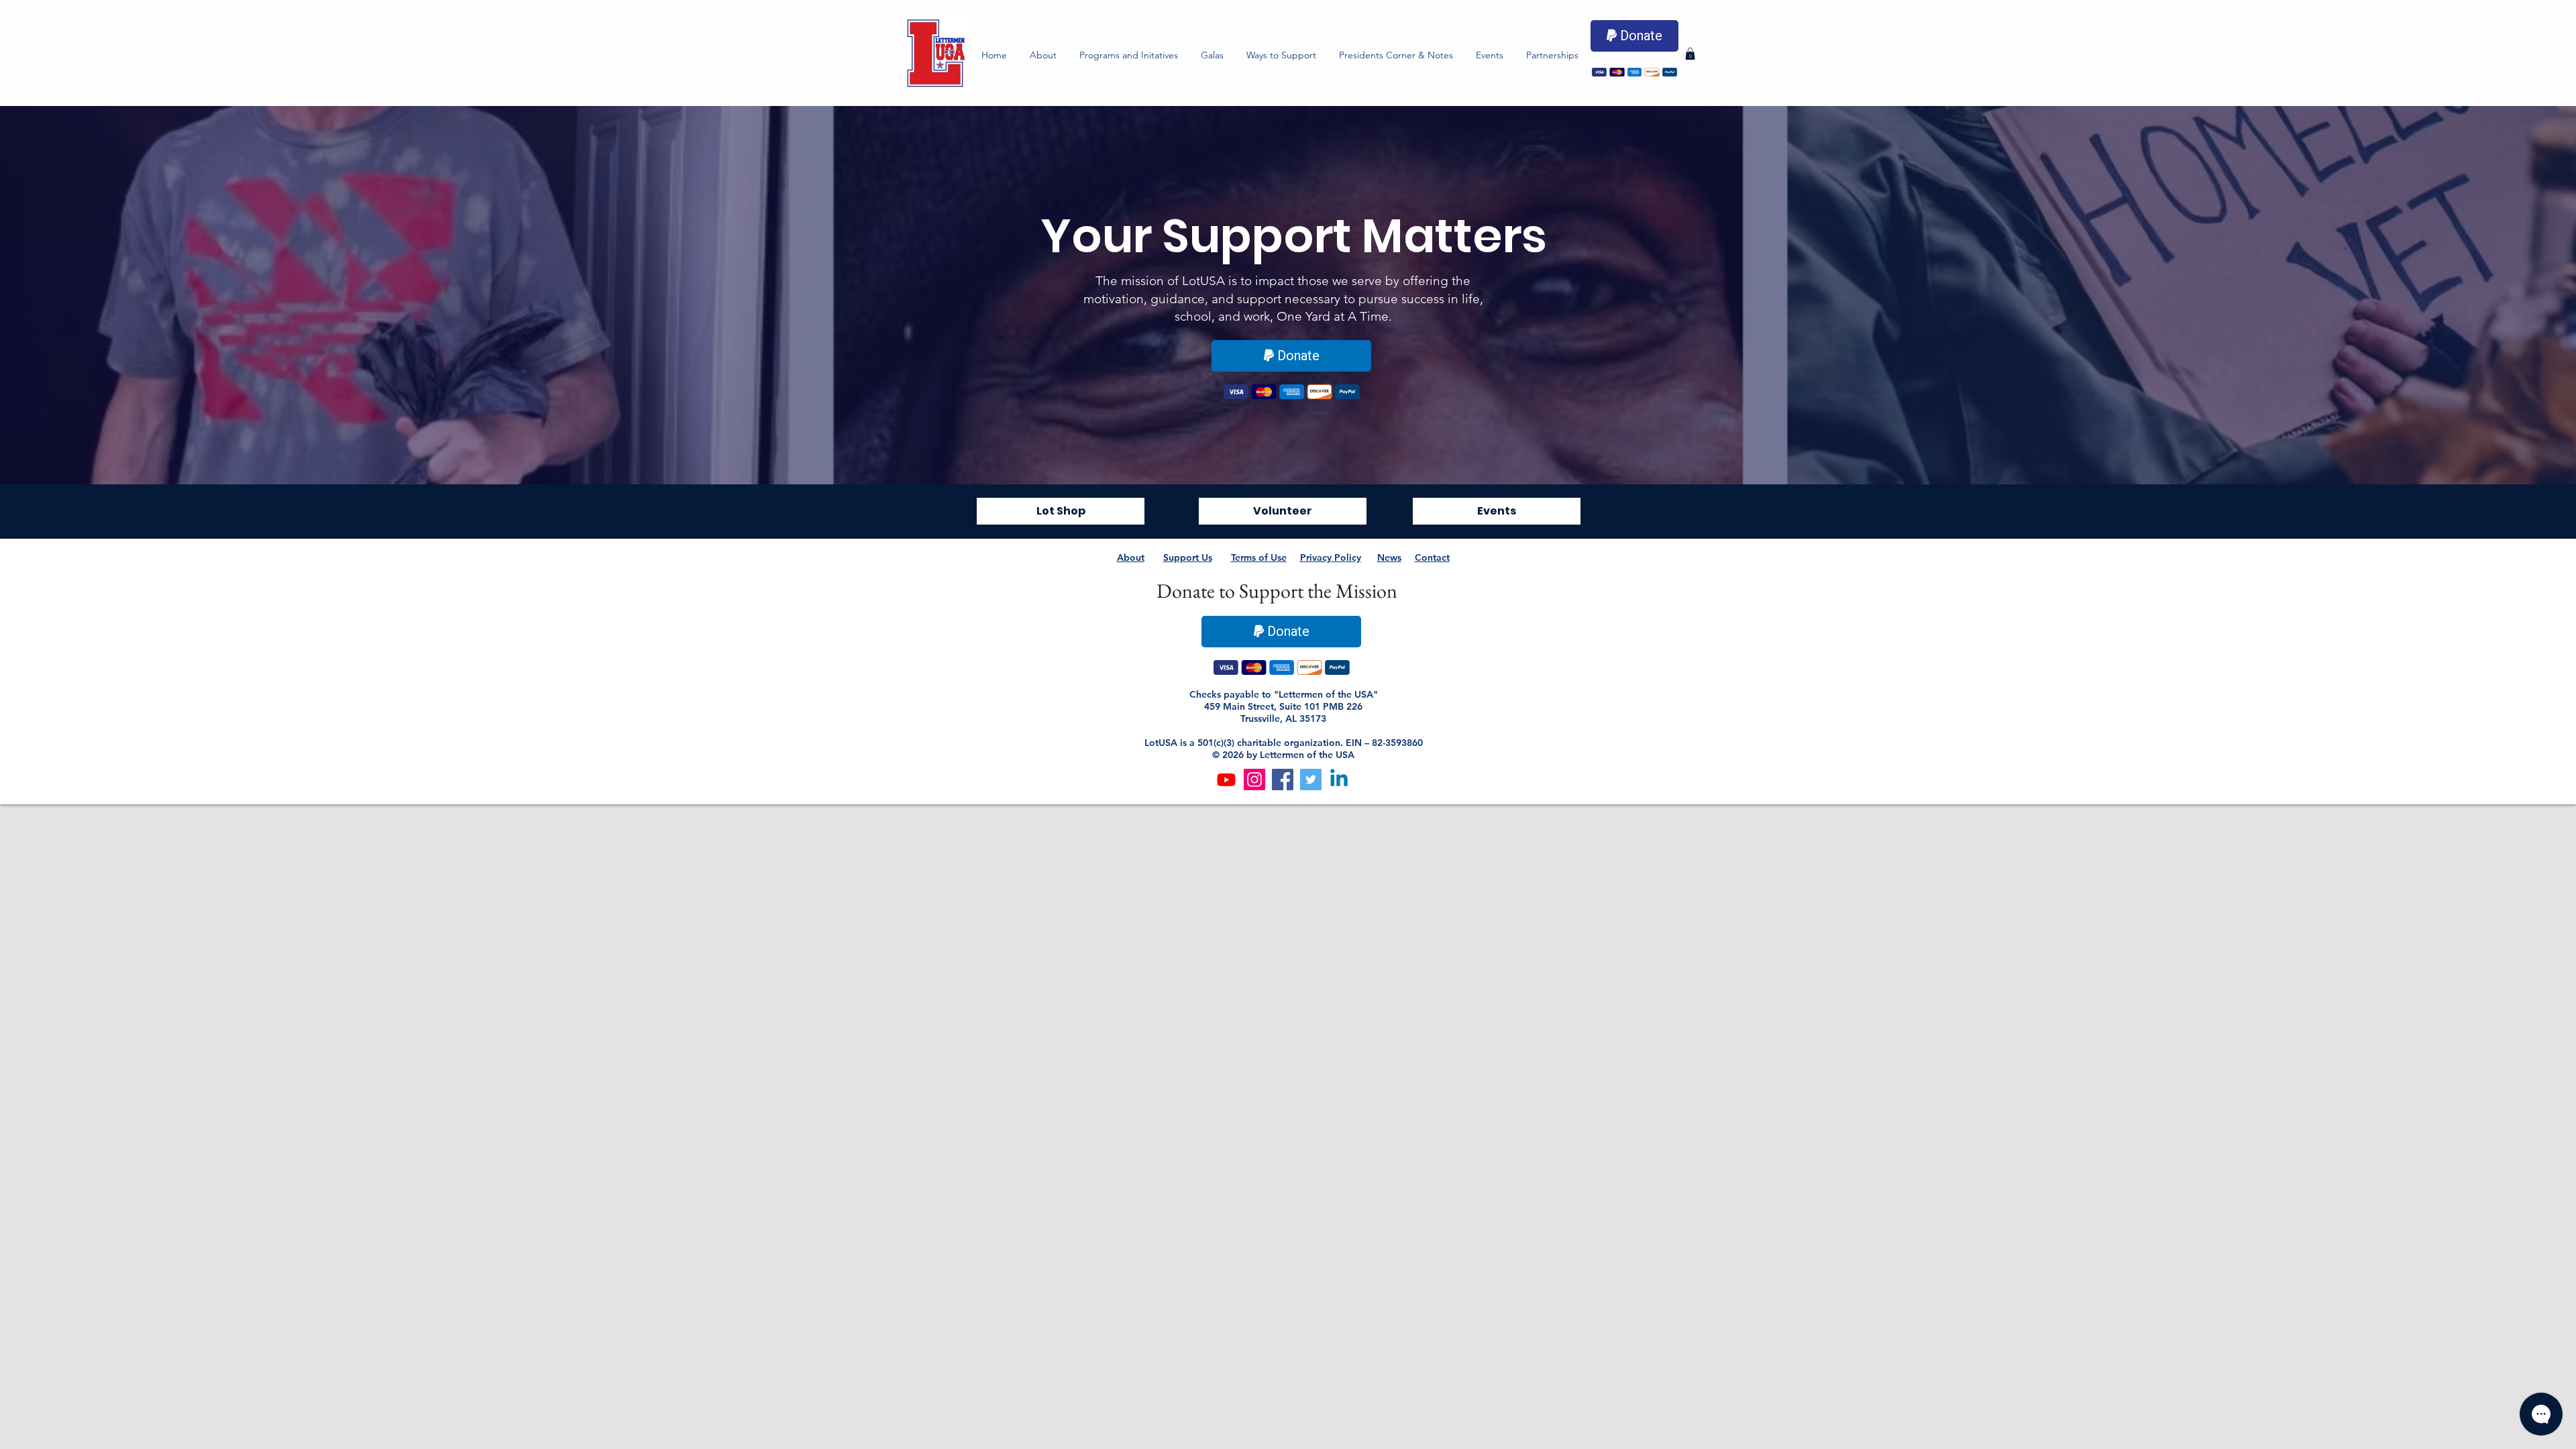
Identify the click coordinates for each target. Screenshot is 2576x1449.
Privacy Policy (1331, 557)
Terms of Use (1259, 557)
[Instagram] (1254, 780)
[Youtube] (1226, 780)
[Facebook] (1283, 780)
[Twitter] (1311, 780)
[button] (1129, 55)
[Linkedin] (1339, 780)
